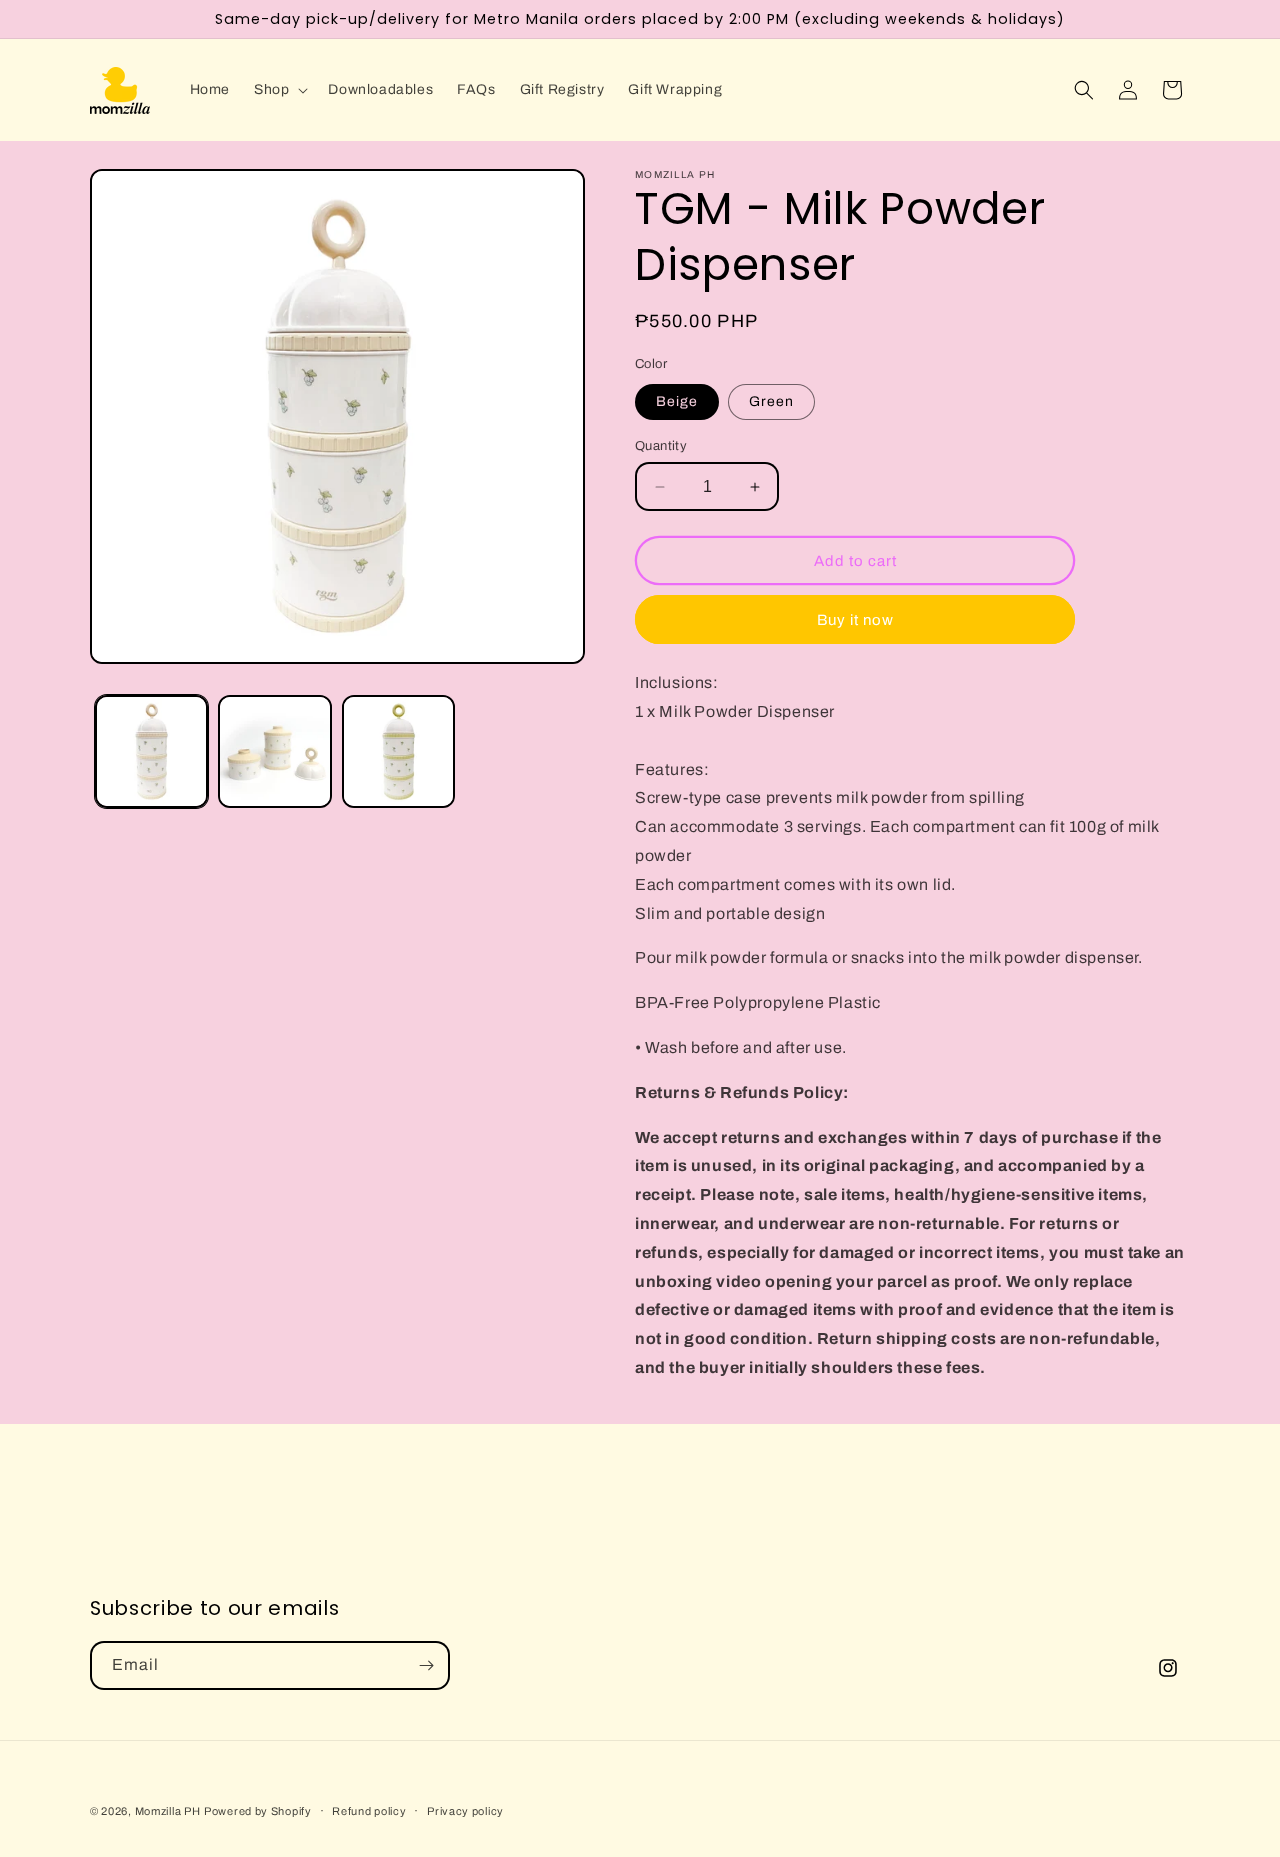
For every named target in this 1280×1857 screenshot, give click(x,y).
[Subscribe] (426, 1665)
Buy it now (855, 620)
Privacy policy (465, 1811)
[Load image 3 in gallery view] (398, 751)
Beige (677, 401)
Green (771, 401)
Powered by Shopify (258, 1811)
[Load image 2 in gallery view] (274, 751)
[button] (279, 90)
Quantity (661, 446)
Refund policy (369, 1811)
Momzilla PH (168, 1811)
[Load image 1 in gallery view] (151, 751)
